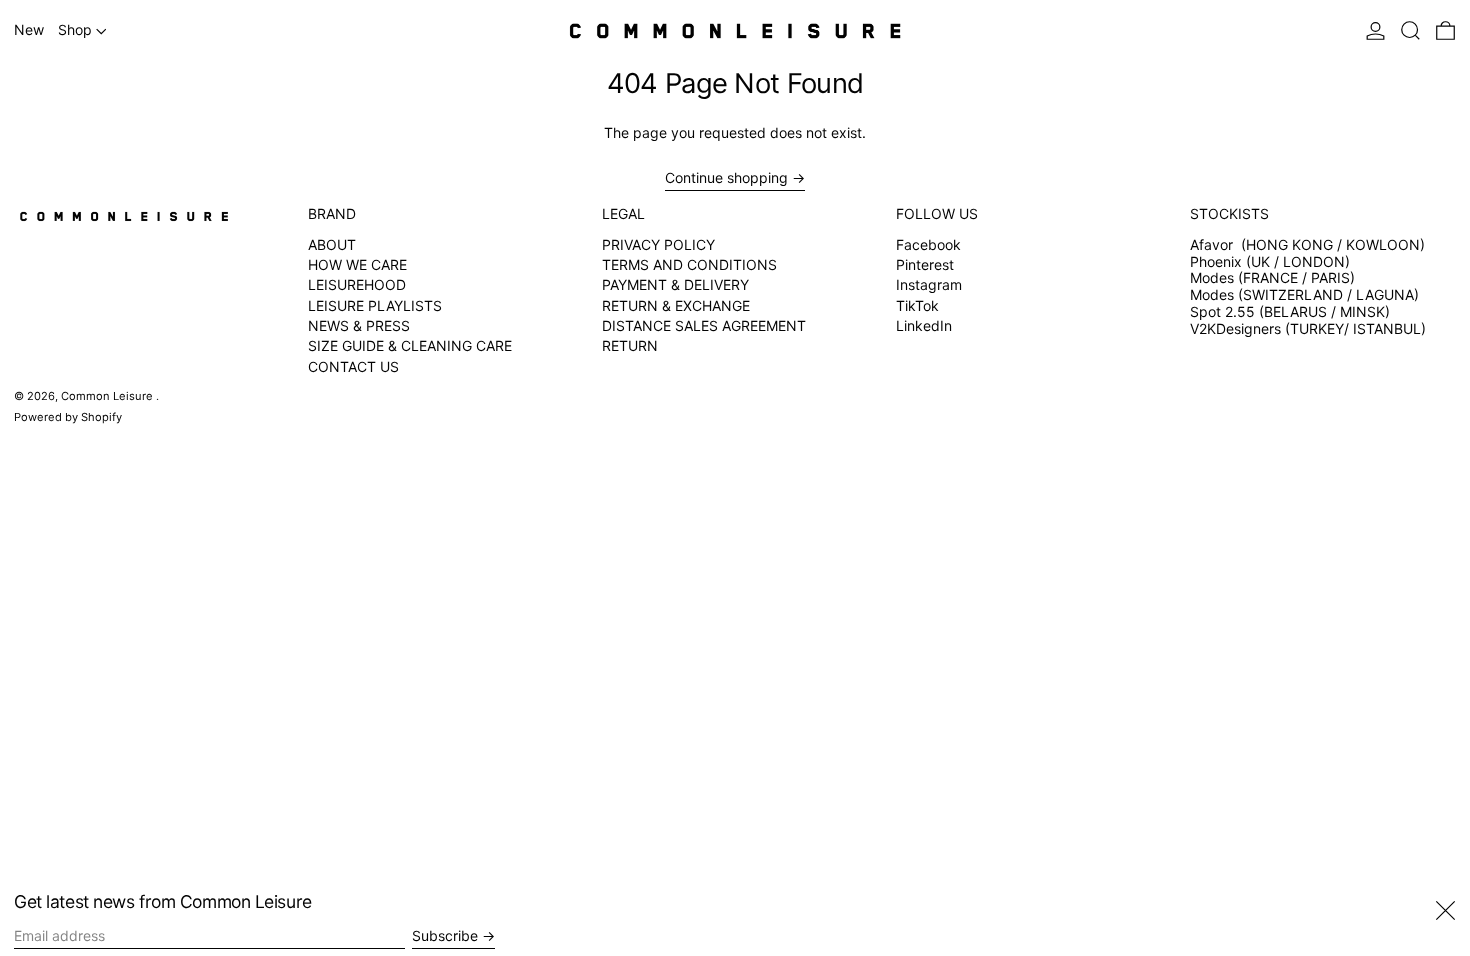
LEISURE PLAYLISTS (375, 305)
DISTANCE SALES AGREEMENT (704, 325)
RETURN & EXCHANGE (676, 305)
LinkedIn (924, 326)
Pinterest (925, 265)
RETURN (630, 345)
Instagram (929, 285)
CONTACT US (353, 366)
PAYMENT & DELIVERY (675, 284)
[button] (1410, 31)
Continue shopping (726, 178)
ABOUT (332, 244)
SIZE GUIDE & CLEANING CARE (410, 345)
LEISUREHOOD (357, 284)
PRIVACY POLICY (658, 244)
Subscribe (445, 935)
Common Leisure (108, 396)
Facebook (928, 245)
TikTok (917, 306)
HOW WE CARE (357, 264)
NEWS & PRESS (359, 325)
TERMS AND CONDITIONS (689, 264)
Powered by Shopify (68, 417)
